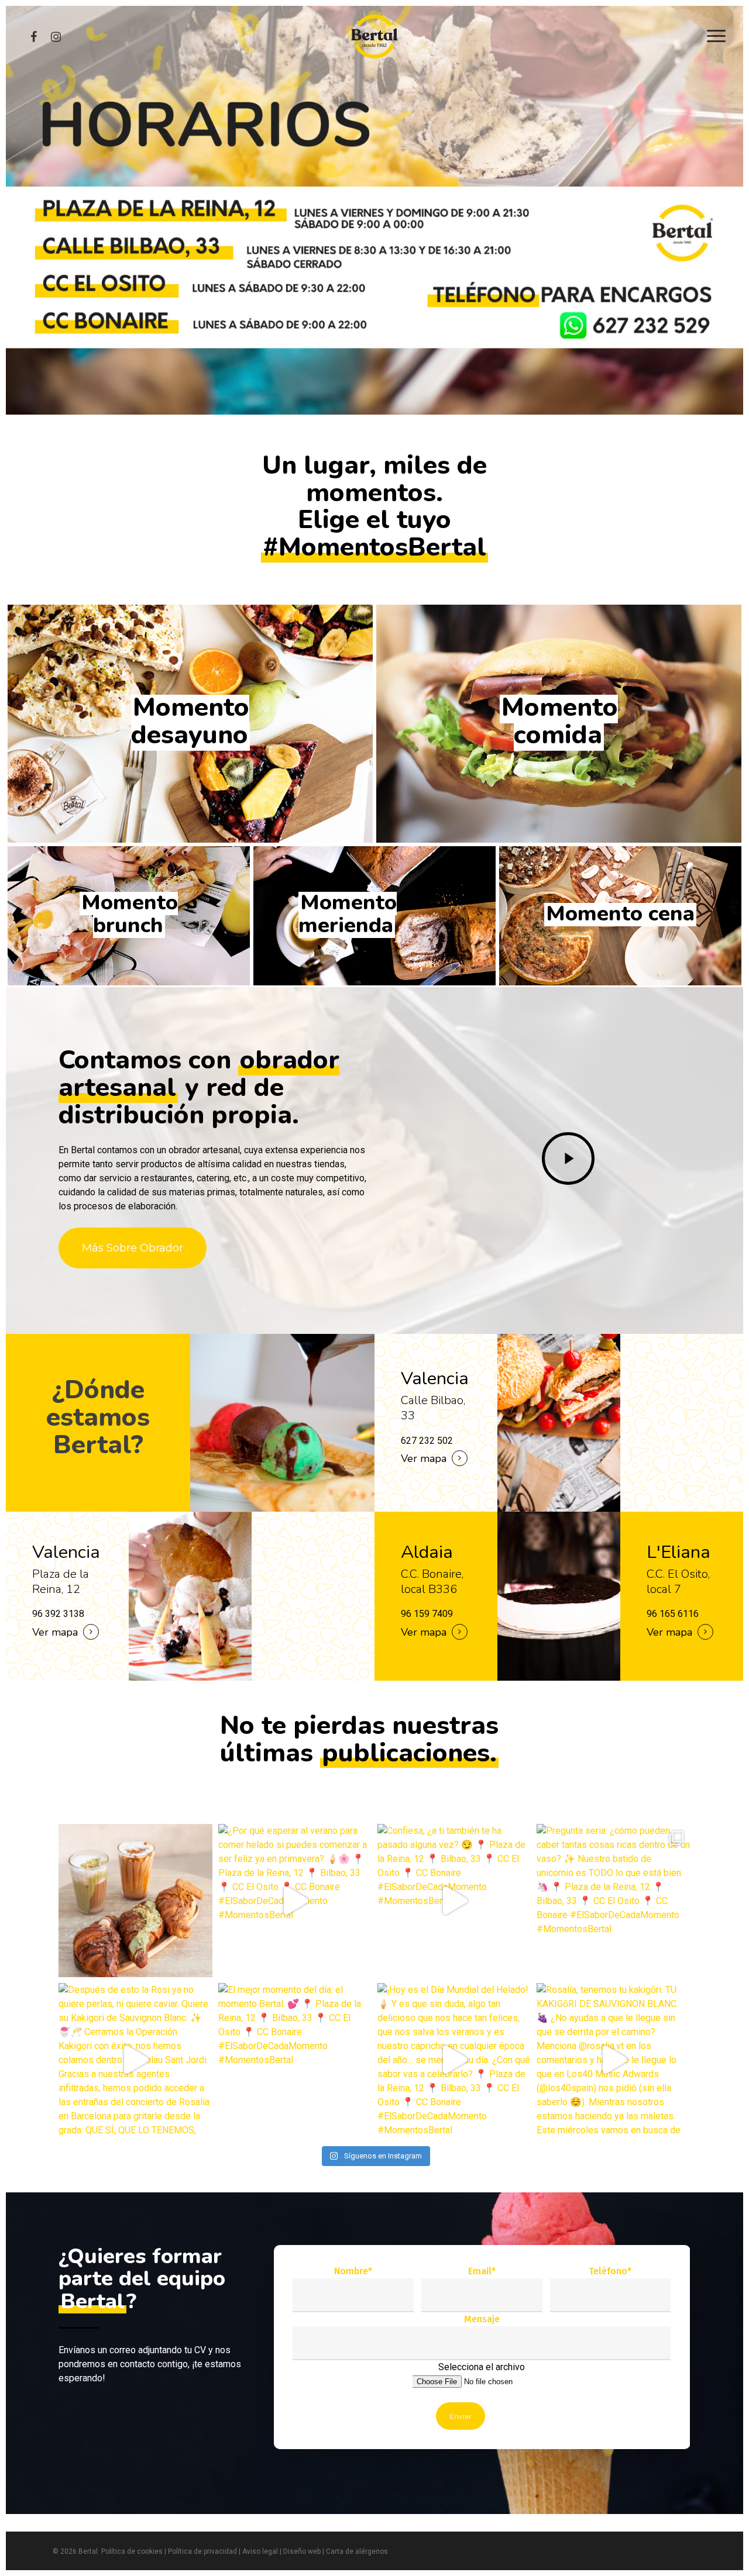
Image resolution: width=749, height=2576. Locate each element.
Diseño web (302, 2551)
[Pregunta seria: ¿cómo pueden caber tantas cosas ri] (613, 1901)
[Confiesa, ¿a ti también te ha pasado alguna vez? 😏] (454, 1901)
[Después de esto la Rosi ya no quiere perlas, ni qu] (135, 2060)
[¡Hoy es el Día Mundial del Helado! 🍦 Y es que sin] (454, 2060)
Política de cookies (132, 2551)
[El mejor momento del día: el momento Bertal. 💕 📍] (295, 2060)
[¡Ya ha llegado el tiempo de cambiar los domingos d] (135, 1901)
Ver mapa (55, 1632)
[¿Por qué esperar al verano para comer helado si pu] (295, 1901)
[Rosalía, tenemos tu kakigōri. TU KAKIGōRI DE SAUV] (613, 2060)
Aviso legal (260, 2551)
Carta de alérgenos (357, 2551)
